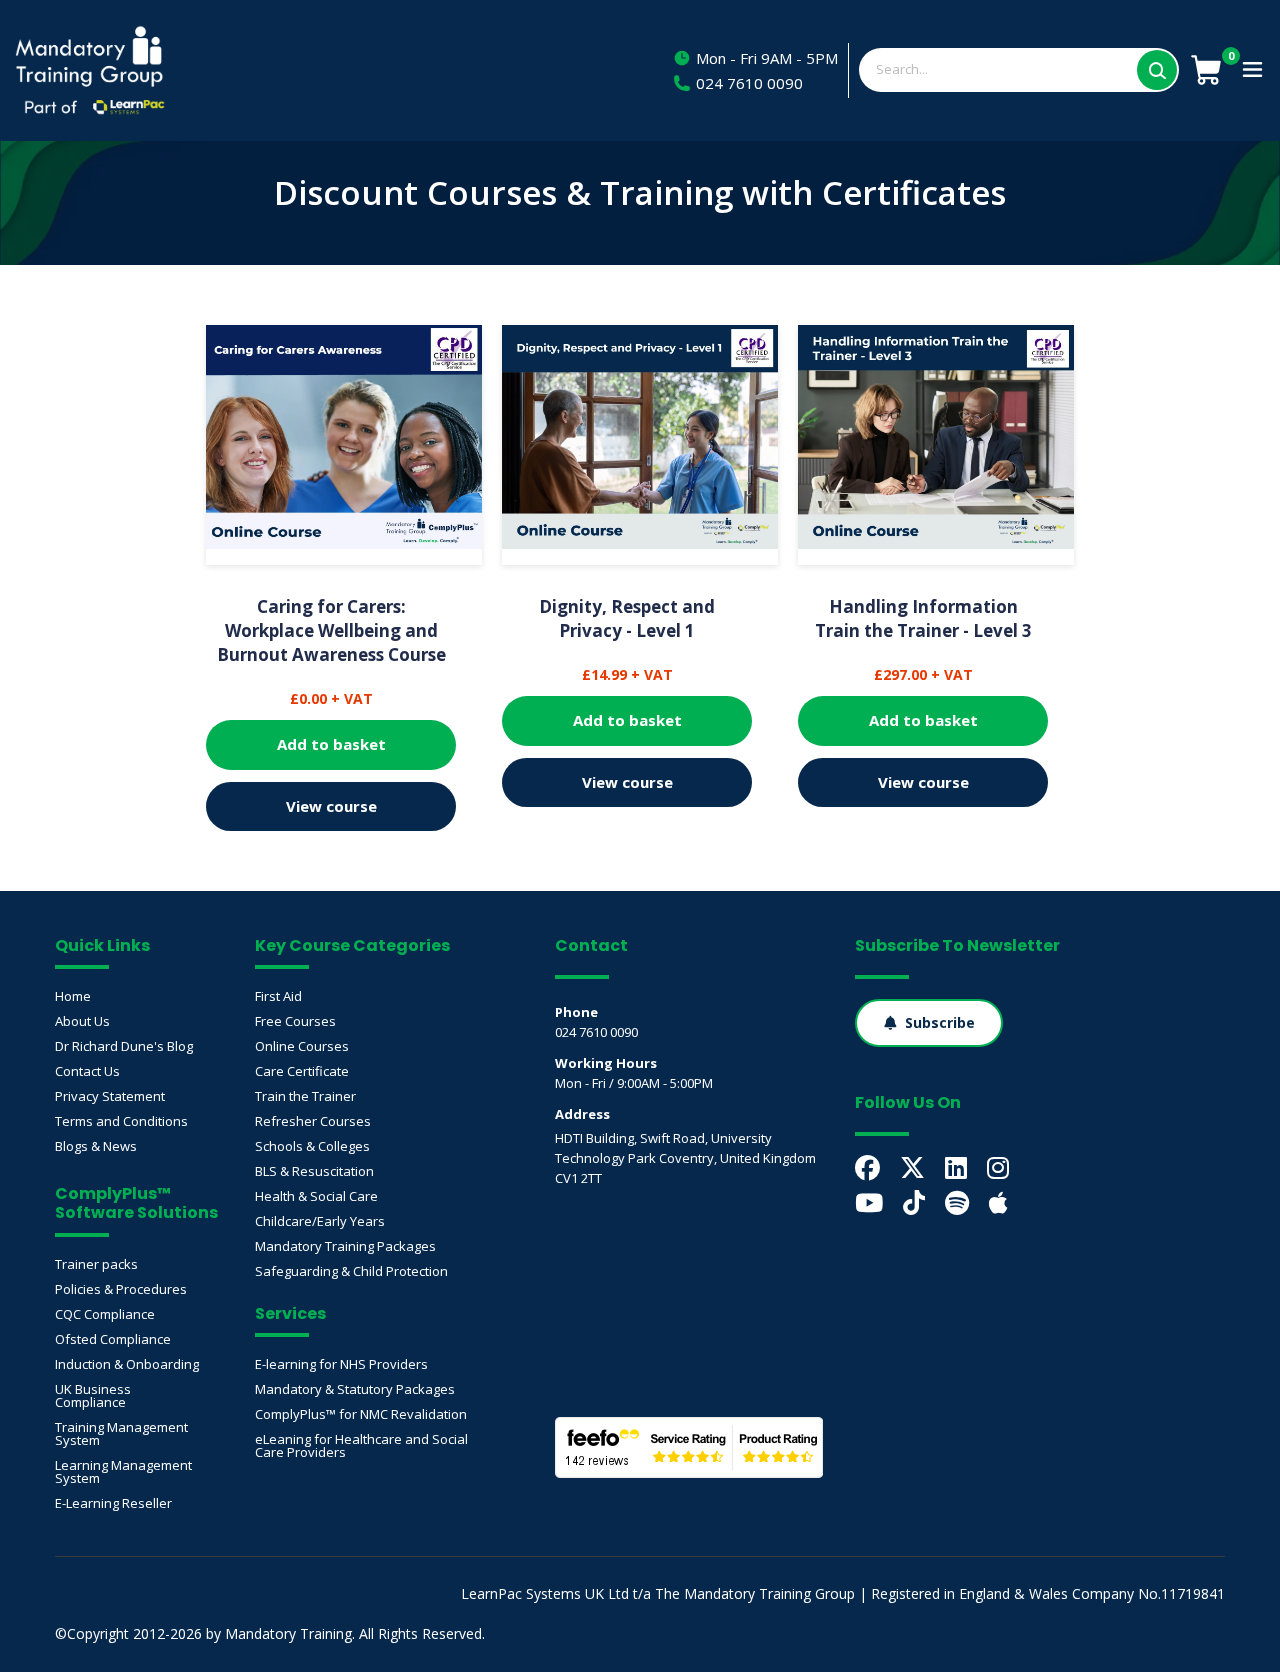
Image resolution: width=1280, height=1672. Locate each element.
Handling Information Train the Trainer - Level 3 (923, 618)
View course (331, 806)
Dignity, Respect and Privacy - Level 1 (627, 618)
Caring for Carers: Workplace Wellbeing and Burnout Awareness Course (331, 630)
